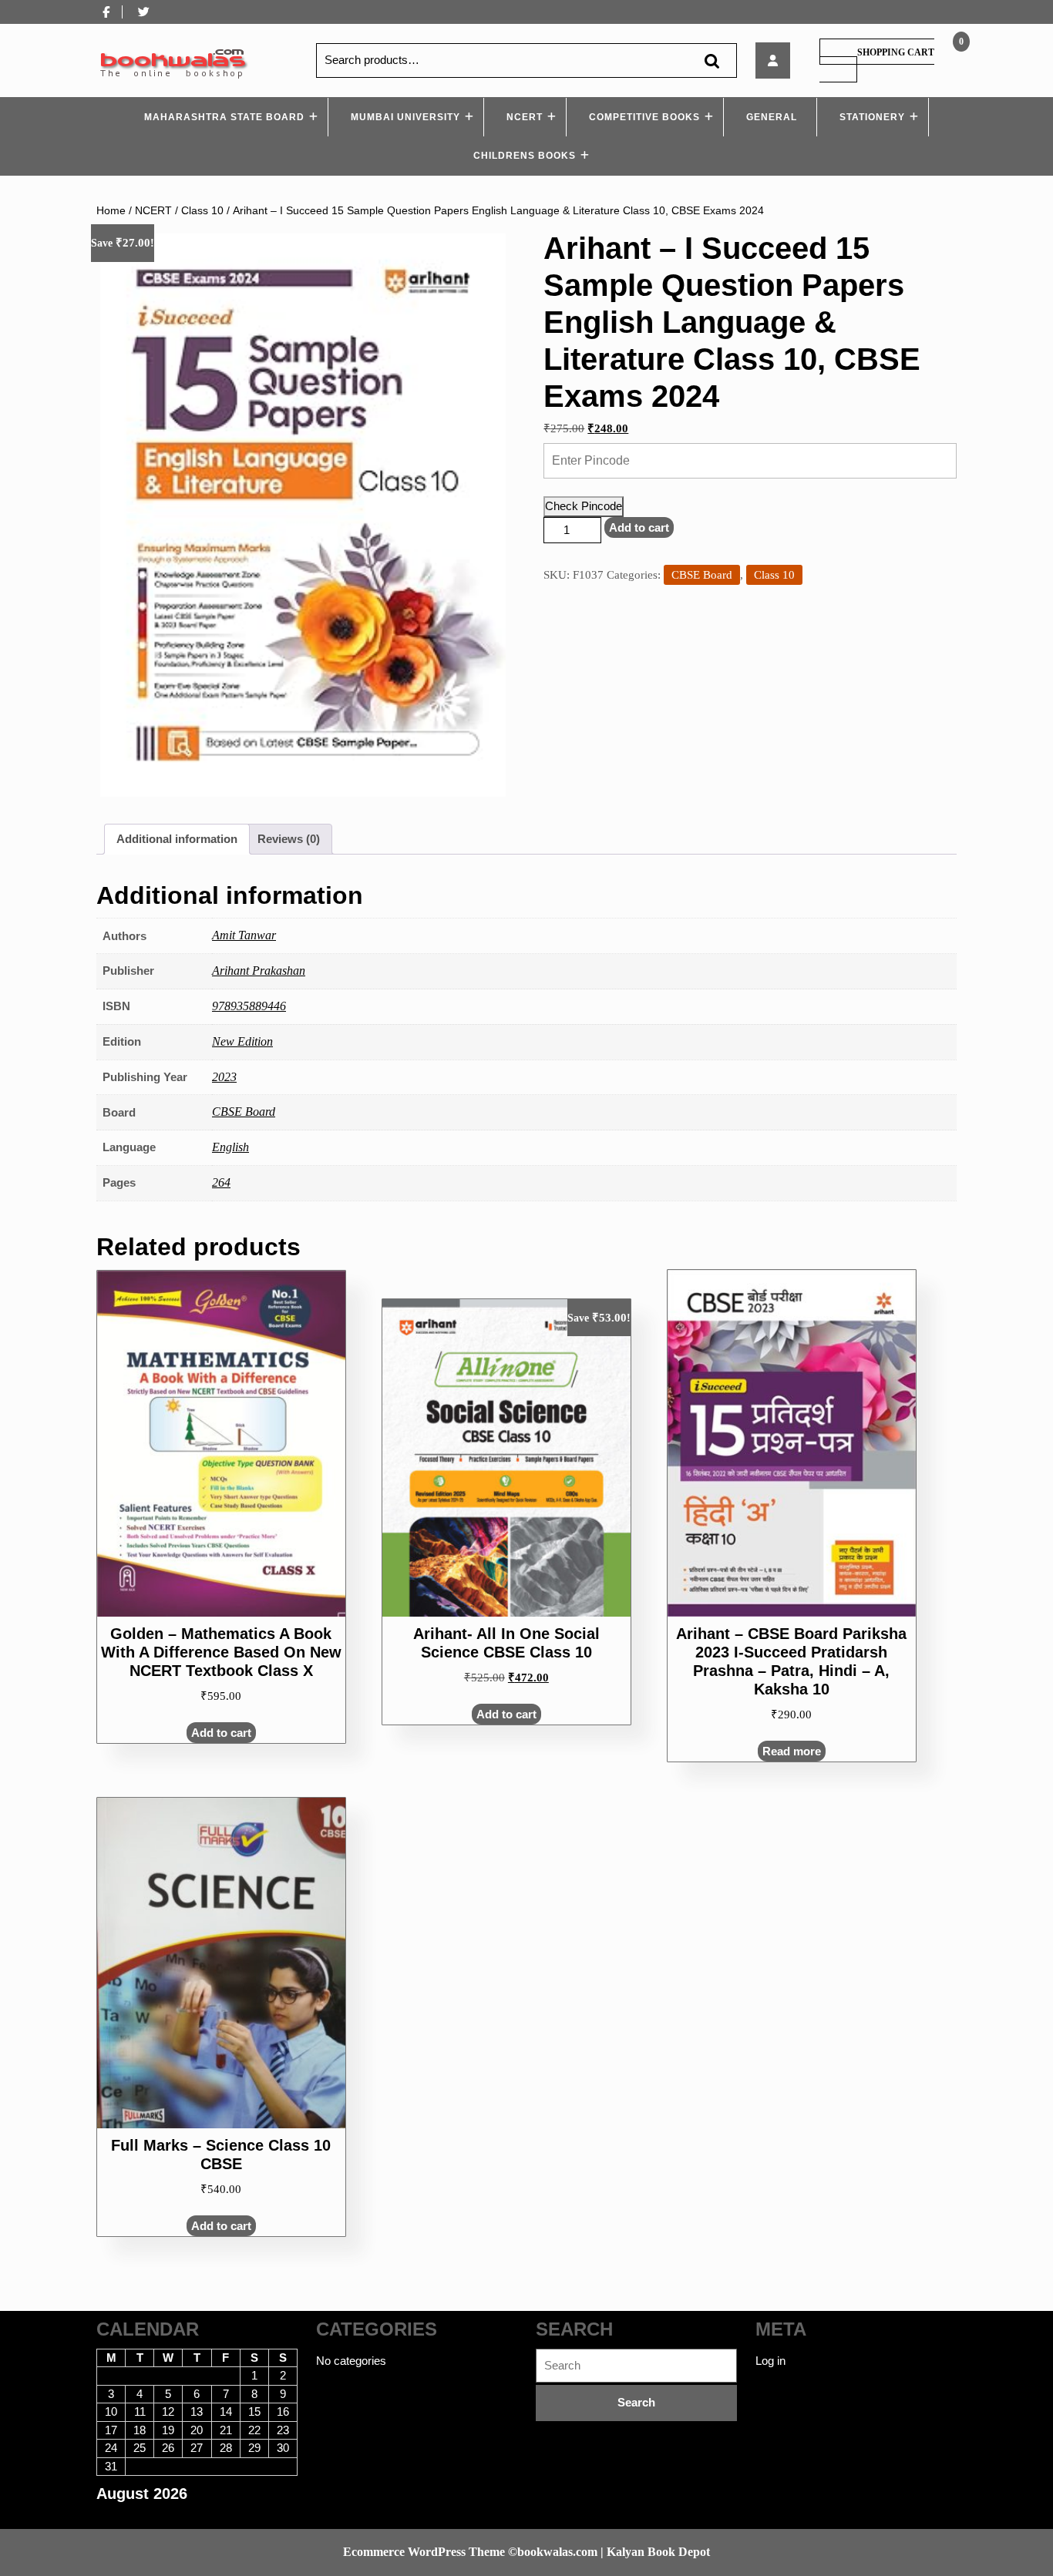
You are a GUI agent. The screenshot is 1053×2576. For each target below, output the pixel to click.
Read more (792, 1751)
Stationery (872, 117)
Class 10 (202, 211)
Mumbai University (405, 117)
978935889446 (249, 1006)
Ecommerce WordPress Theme (424, 2552)
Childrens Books (525, 156)
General (772, 117)
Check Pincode (584, 506)
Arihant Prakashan (259, 971)
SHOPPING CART (896, 52)
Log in (770, 2361)
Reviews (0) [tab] (289, 839)
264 (221, 1182)
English (230, 1147)
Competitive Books (644, 117)
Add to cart (639, 527)
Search (712, 60)
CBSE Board (702, 575)
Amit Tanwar (244, 935)
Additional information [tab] (177, 839)
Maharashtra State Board (224, 117)
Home (111, 211)
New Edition (242, 1041)
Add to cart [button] (221, 1733)
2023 (224, 1077)
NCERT (525, 117)
